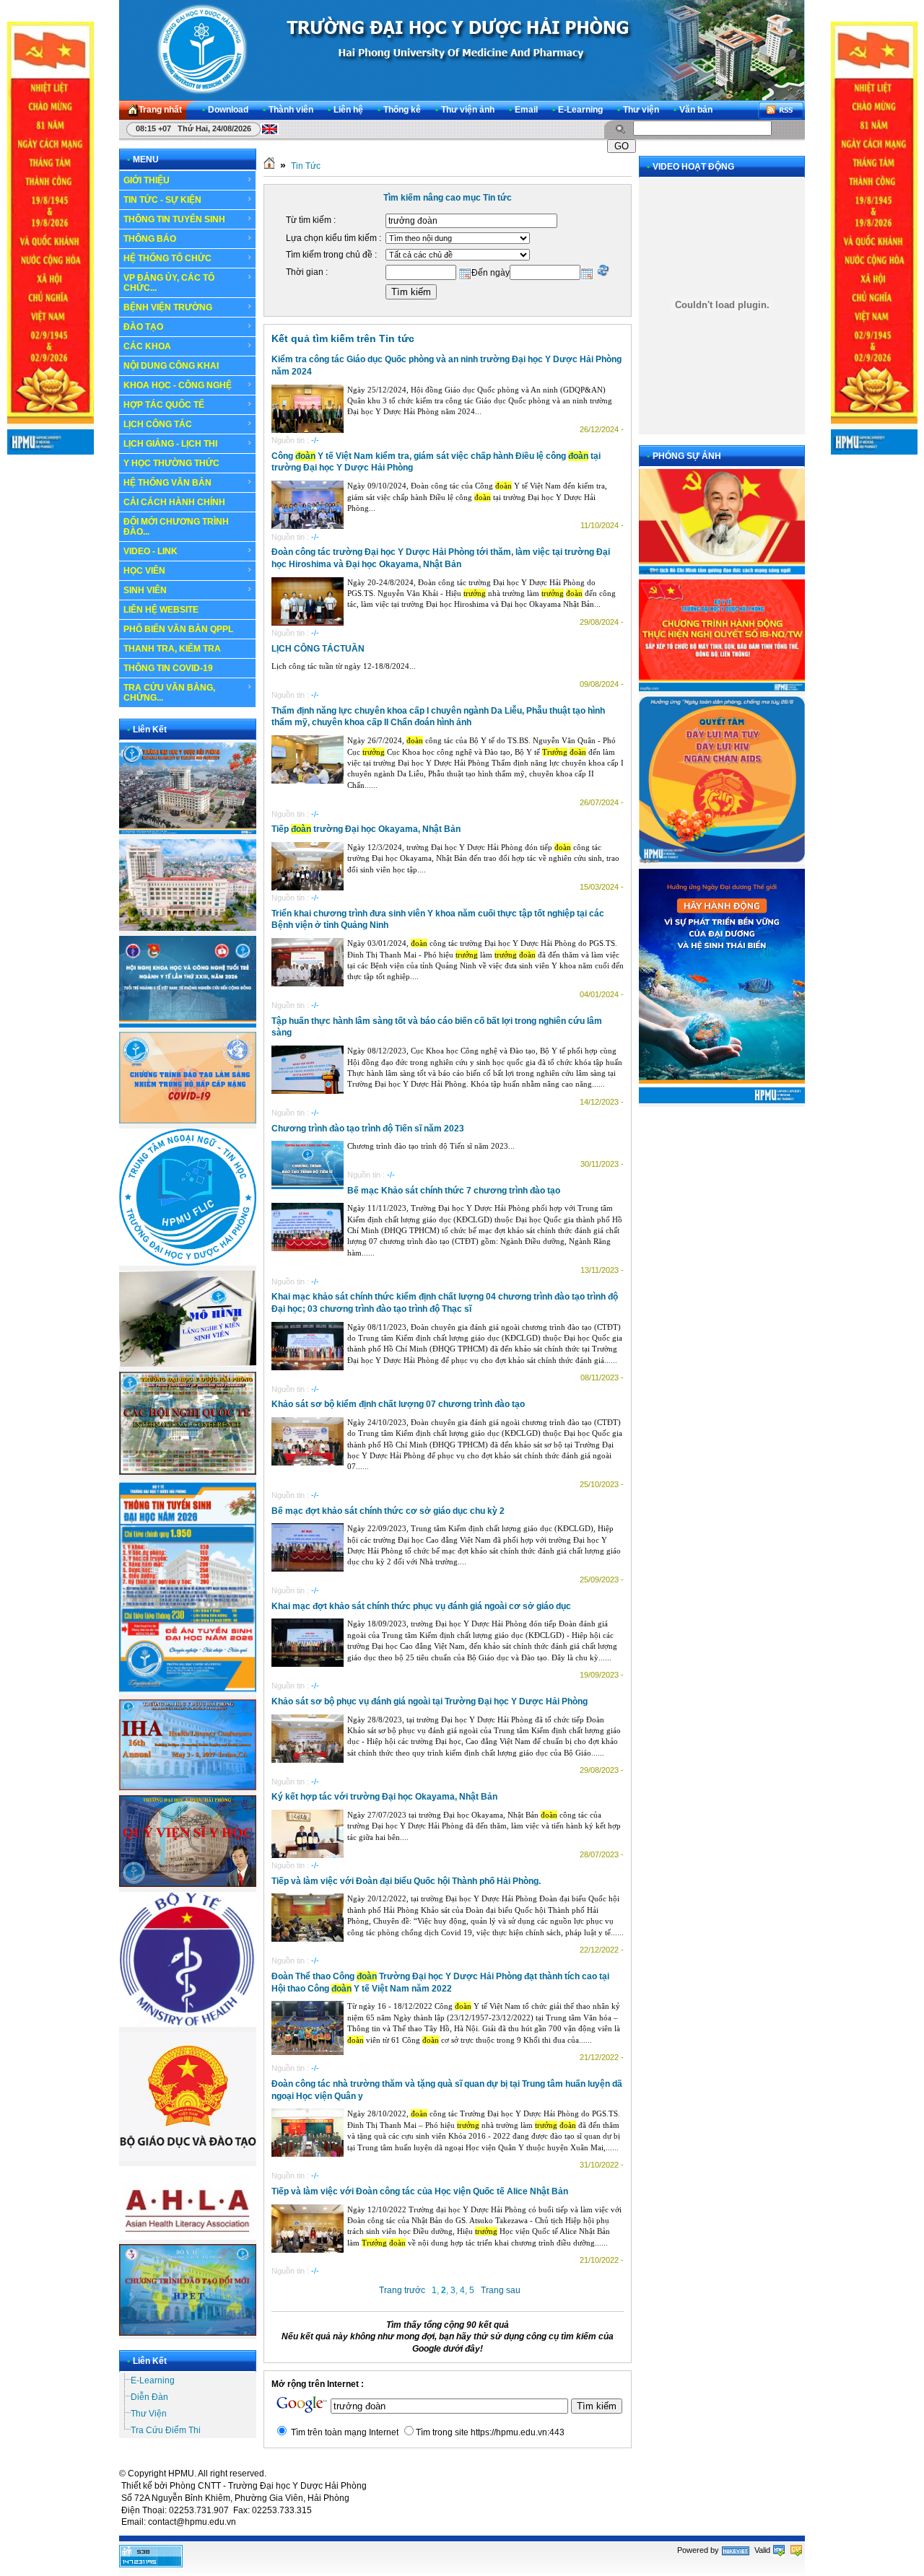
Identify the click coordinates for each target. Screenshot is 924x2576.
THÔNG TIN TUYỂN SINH (174, 219)
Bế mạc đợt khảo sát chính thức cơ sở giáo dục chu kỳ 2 (388, 1511)
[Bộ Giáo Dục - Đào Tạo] (188, 2158)
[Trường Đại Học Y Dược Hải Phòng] (462, 50)
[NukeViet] (736, 2550)
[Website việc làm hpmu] (188, 928)
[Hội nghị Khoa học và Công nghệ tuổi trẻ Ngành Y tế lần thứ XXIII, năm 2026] (188, 1025)
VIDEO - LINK (151, 551)
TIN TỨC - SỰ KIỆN (162, 200)
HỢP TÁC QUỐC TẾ (164, 405)
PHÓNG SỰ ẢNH (687, 456)
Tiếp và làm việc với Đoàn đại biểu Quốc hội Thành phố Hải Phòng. (406, 1881)
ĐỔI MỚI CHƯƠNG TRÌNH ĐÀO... (176, 527)
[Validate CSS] (796, 2550)
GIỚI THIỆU (147, 180)
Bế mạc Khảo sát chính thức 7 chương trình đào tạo (454, 1191)
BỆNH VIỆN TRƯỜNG (168, 307)
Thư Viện (149, 2414)
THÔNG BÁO (150, 239)
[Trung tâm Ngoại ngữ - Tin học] (188, 1263)
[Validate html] (779, 2550)
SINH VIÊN (145, 590)
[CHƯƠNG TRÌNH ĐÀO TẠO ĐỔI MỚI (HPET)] (188, 2333)
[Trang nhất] (269, 166)
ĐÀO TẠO (143, 327)
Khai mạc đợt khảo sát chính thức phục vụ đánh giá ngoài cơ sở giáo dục (421, 1606)
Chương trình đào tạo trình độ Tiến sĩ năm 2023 (368, 1129)
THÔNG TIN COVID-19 (168, 668)
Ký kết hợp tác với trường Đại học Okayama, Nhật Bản (384, 1797)
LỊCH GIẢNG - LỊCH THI (170, 444)
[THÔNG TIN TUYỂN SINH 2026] (188, 1692)
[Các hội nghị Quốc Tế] (188, 1472)
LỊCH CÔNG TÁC (158, 424)
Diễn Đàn (149, 2397)
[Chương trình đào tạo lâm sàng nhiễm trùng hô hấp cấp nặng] (188, 1121)
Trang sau (501, 2290)
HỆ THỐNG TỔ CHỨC (167, 258)
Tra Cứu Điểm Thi (166, 2430)
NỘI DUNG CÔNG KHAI (171, 366)
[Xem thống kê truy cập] (151, 2564)
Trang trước (402, 2290)
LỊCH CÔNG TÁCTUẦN (318, 649)
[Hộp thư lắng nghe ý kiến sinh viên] (188, 1364)
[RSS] (781, 110)
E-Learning (153, 2380)
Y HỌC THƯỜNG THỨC (171, 463)
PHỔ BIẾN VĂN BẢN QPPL (178, 629)
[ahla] (188, 2237)
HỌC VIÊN (144, 571)
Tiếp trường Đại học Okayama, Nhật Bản (366, 829)
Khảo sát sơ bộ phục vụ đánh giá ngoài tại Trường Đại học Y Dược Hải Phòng (430, 1701)
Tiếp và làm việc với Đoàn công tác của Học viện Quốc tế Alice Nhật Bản (420, 2191)
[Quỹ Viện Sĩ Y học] (188, 1884)
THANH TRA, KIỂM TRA (172, 649)
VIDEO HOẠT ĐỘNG (693, 167)
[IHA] (188, 1787)
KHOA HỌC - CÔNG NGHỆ (178, 385)
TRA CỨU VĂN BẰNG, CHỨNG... (169, 693)
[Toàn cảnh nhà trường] (188, 831)
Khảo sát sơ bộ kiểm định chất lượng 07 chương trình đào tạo (398, 1404)
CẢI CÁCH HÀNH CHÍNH (174, 502)
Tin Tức (306, 166)
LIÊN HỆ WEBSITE (161, 610)
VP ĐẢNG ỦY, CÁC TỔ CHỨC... (169, 283)
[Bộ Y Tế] (188, 2024)
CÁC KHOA (147, 346)
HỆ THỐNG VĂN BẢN (167, 483)
